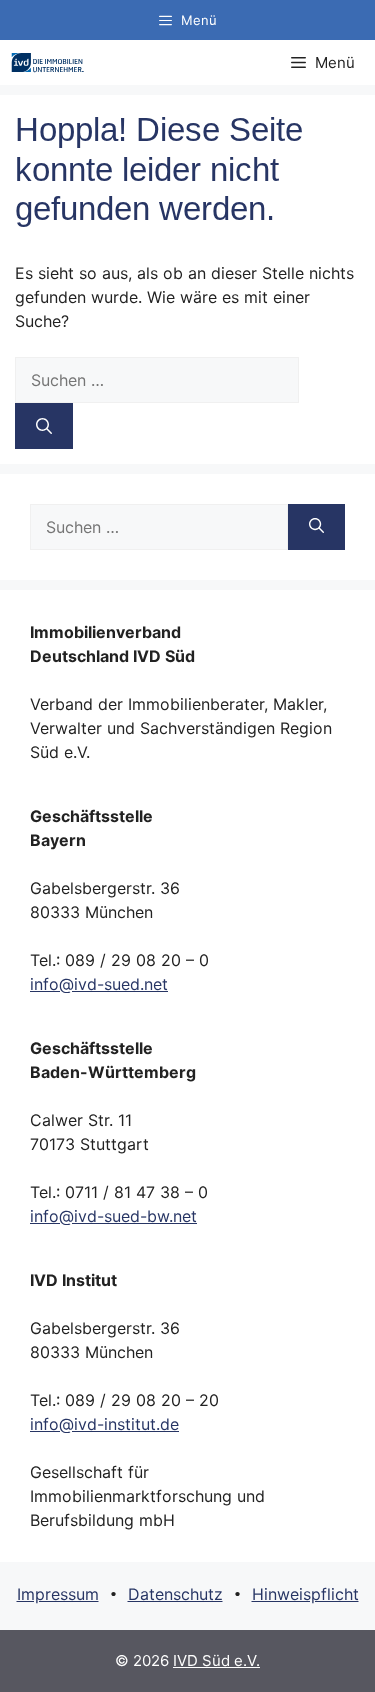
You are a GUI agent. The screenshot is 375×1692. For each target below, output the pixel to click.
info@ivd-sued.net (99, 984)
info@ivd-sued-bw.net (113, 1216)
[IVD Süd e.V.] (47, 62)
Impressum (58, 1594)
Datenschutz (175, 1594)
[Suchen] (44, 426)
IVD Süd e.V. (216, 1660)
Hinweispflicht (305, 1594)
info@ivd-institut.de (104, 1424)
